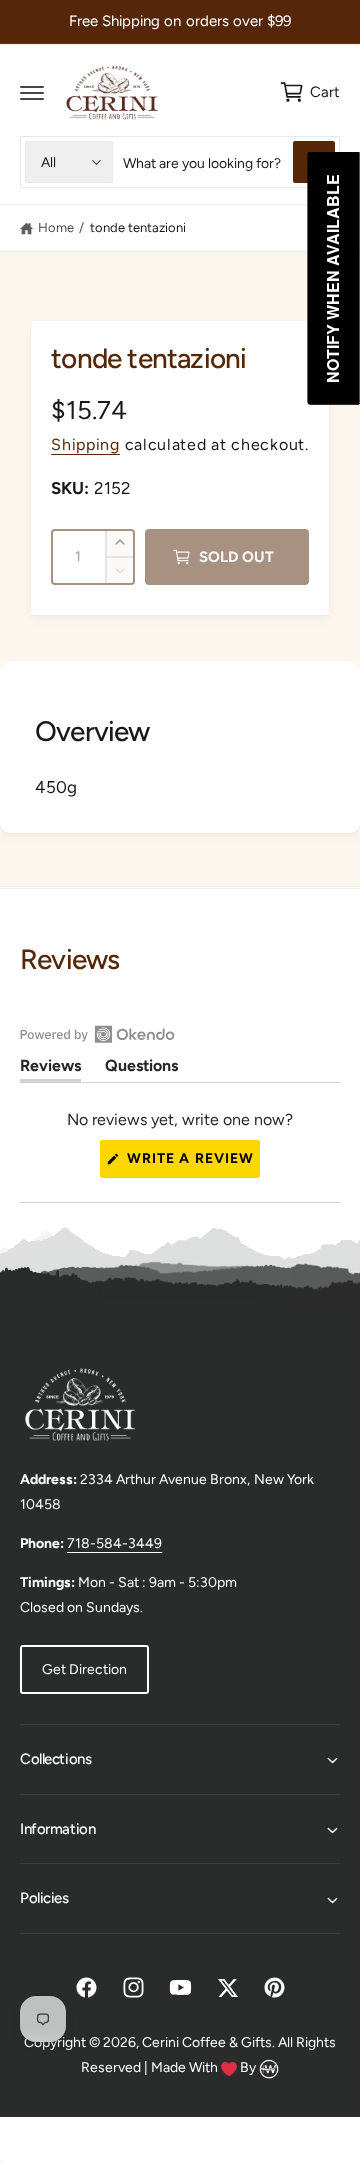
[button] (32, 92)
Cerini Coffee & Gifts (207, 2042)
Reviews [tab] (50, 1069)
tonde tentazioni (138, 227)
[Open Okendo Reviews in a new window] (97, 1034)
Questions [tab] (141, 1069)
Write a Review (192, 1163)
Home (56, 227)
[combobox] (229, 162)
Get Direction (84, 1669)
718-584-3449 (114, 1543)
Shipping (85, 444)
